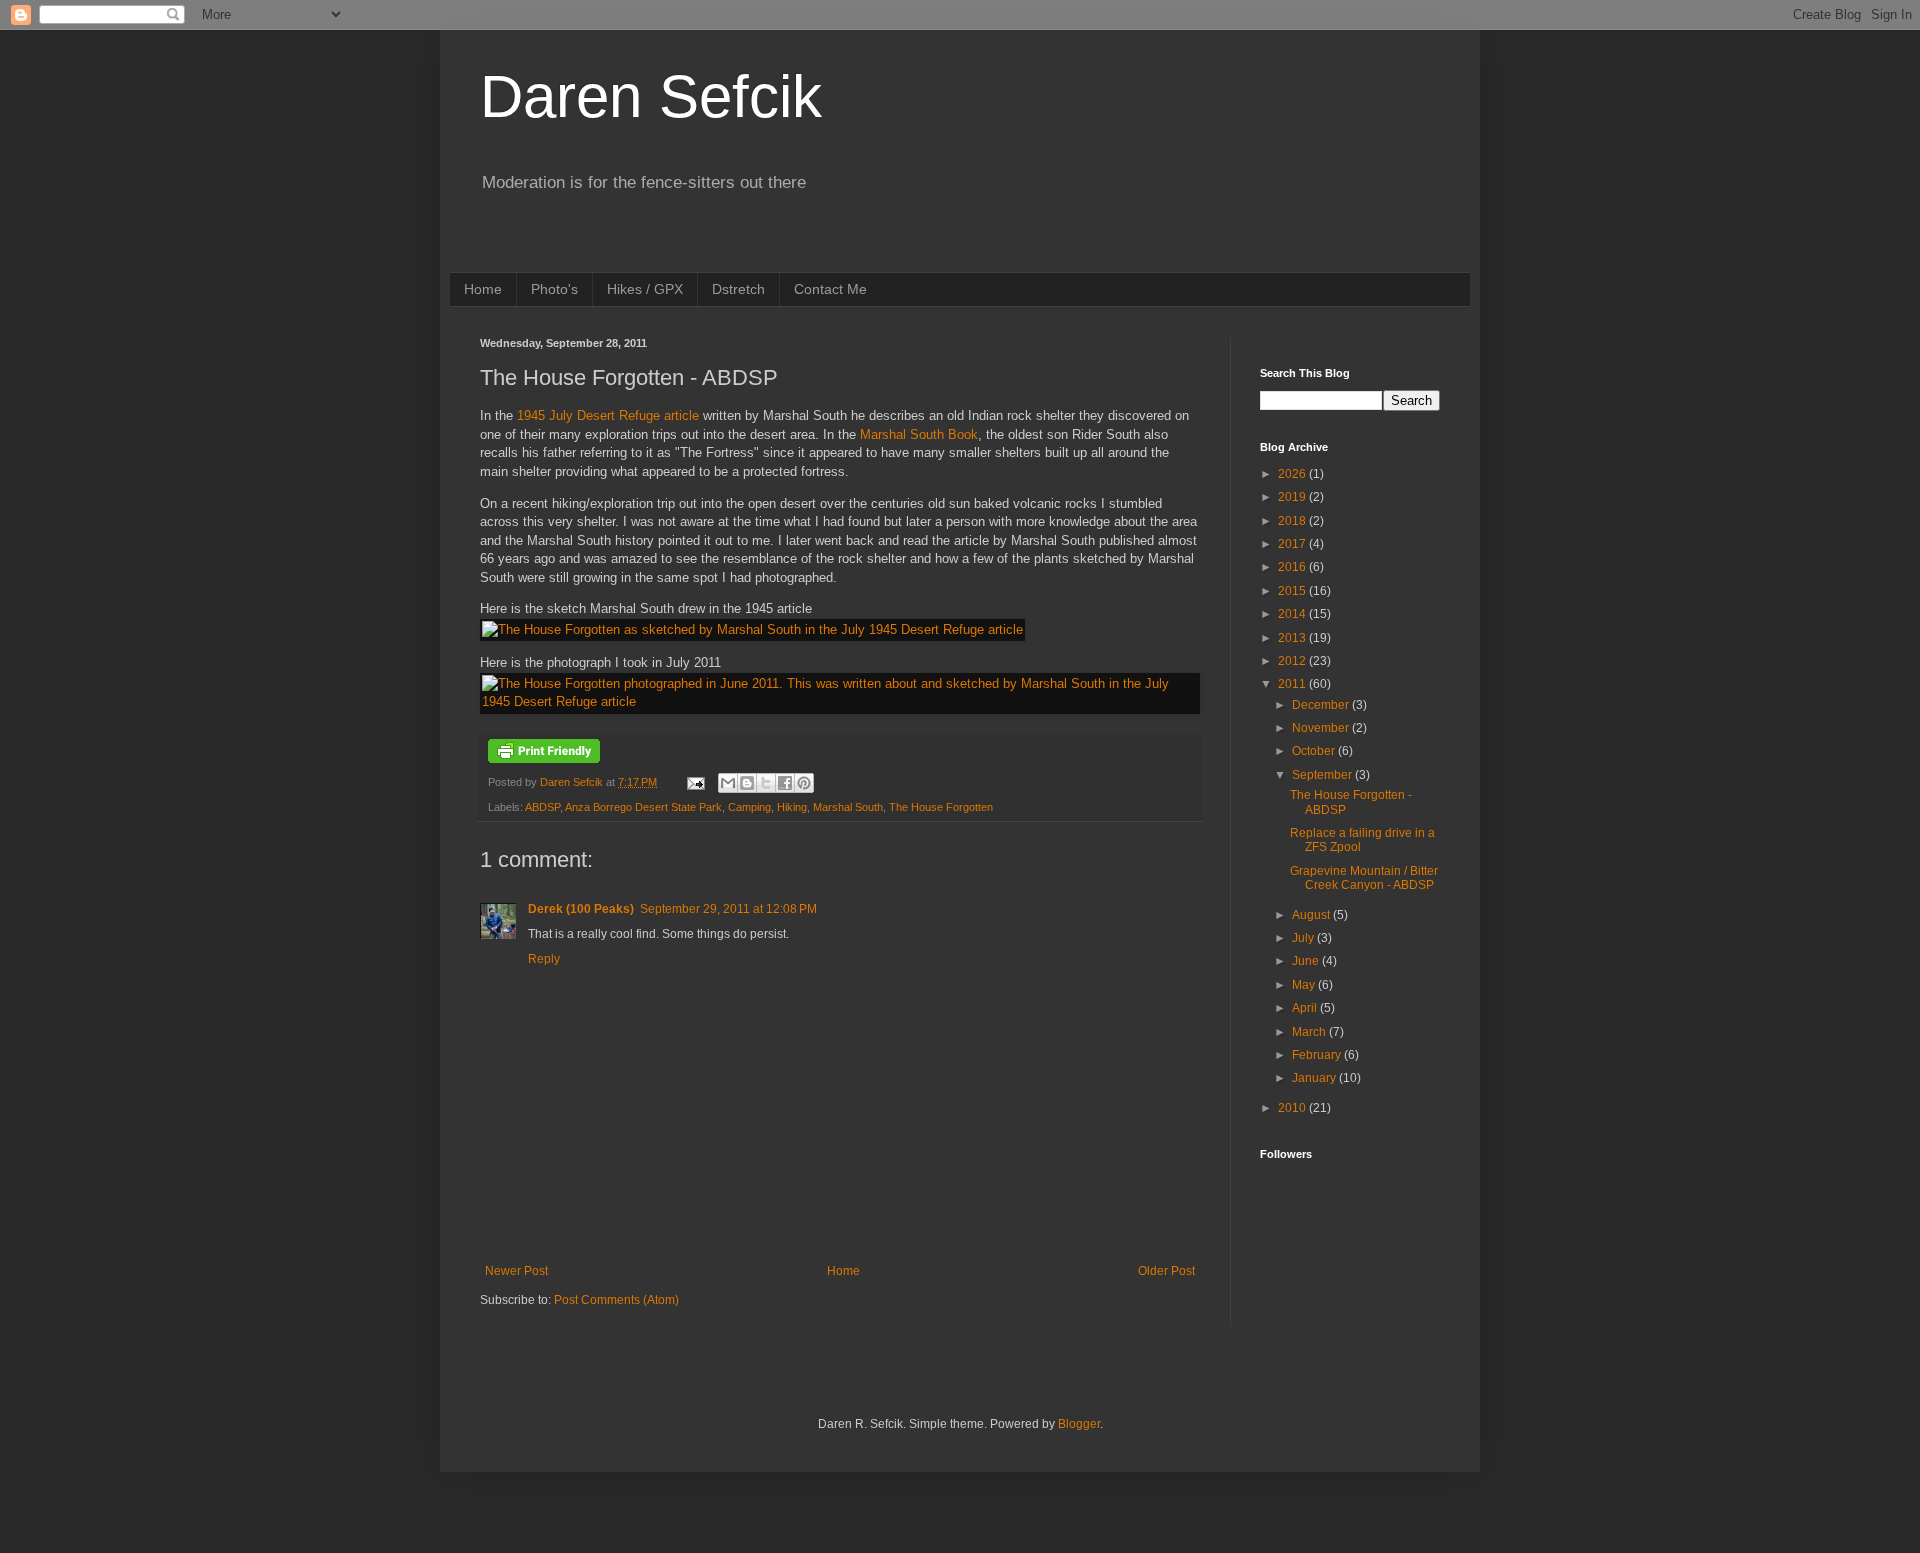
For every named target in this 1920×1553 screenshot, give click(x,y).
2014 (1293, 614)
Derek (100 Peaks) (581, 909)
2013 (1293, 638)
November (1322, 728)
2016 (1293, 567)
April (1306, 1008)
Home (483, 289)
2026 (1293, 474)
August (1312, 915)
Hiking (792, 807)
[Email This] (728, 783)
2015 (1293, 591)
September (1323, 775)
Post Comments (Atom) (616, 1300)
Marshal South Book (919, 434)
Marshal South (848, 807)
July (1304, 938)
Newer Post (516, 1271)
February (1318, 1055)
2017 (1293, 544)
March (1310, 1032)
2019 (1293, 497)
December (1322, 705)
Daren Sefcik (651, 96)
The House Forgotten (941, 807)
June (1307, 961)
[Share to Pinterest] (804, 783)
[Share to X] (766, 783)
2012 (1293, 661)
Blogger (1079, 1424)
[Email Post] (695, 782)
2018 (1293, 521)
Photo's (554, 289)
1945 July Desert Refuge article (608, 415)
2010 (1293, 1108)
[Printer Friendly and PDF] (544, 759)
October (1315, 751)
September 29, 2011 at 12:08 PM (728, 909)
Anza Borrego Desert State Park (643, 807)
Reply (544, 959)
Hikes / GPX (645, 289)
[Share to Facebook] (785, 783)
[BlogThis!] (747, 783)
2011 (1293, 684)
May (1305, 985)
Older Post (1166, 1271)
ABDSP (542, 807)
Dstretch (738, 289)
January (1315, 1078)
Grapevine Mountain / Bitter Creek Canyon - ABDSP (1364, 878)
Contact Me (830, 289)
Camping (749, 807)
